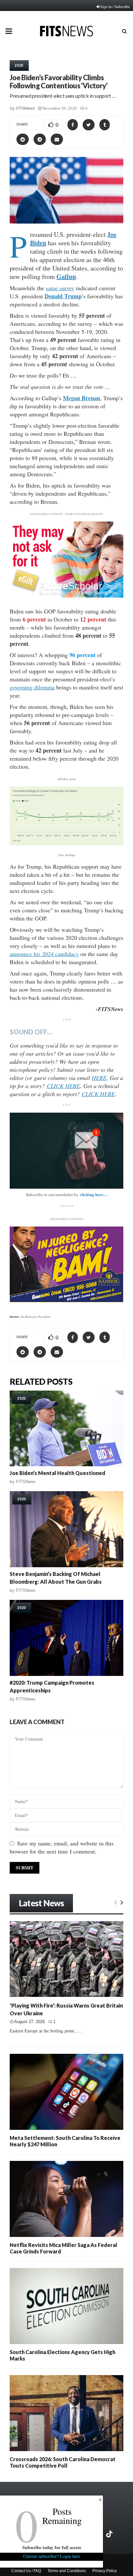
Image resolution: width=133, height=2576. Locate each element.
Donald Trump (63, 296)
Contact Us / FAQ (26, 2571)
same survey (60, 288)
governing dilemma (32, 687)
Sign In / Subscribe (115, 6)
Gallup (66, 276)
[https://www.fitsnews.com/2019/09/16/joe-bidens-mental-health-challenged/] (66, 1429)
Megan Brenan (82, 398)
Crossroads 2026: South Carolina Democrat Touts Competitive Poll (63, 2462)
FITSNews (26, 108)
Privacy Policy (105, 2571)
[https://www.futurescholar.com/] (66, 596)
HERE (99, 1078)
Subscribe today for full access (52, 2547)
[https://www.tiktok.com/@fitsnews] (110, 2534)
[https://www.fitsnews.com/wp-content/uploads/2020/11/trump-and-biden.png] (66, 816)
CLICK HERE (63, 1086)
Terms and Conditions (67, 2571)
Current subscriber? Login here (52, 2556)
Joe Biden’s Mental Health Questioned (57, 1473)
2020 (19, 65)
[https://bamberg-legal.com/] (66, 1300)
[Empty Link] (116, 1902)
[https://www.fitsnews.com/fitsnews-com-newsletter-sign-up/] (66, 1151)
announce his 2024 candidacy (44, 954)
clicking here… (94, 1194)
